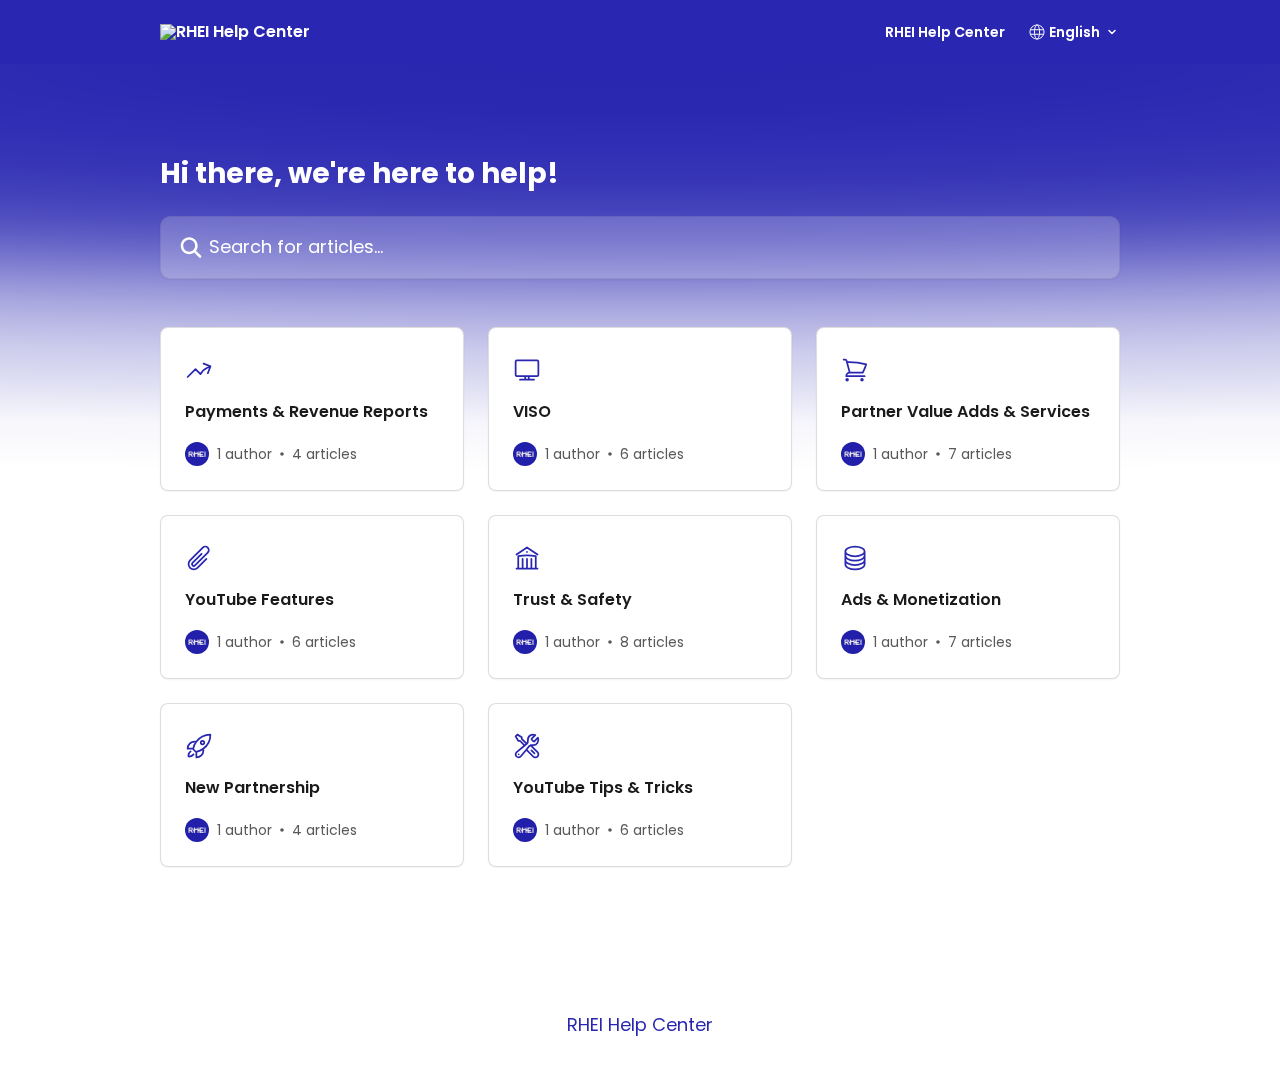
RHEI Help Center (945, 32)
